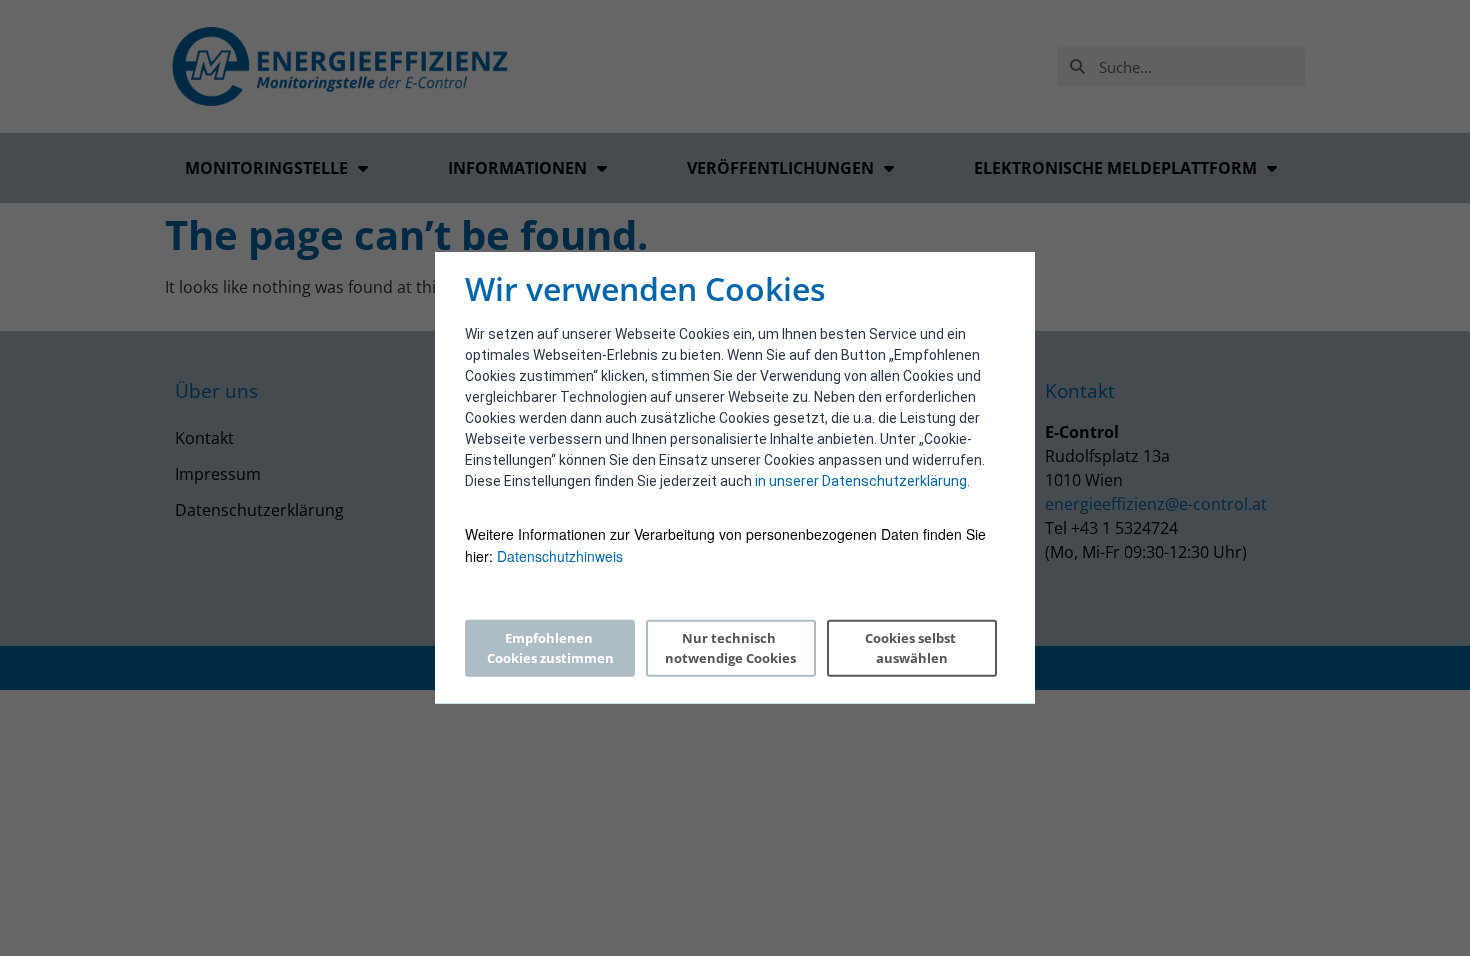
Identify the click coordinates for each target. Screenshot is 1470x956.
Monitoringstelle (266, 168)
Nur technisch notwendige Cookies (730, 648)
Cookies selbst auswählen (912, 648)
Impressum (218, 474)
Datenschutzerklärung (259, 510)
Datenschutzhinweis (560, 556)
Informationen (517, 168)
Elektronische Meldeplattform (1115, 168)
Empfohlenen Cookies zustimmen (550, 648)
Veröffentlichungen (780, 168)
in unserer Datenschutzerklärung (861, 481)
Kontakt (204, 438)
